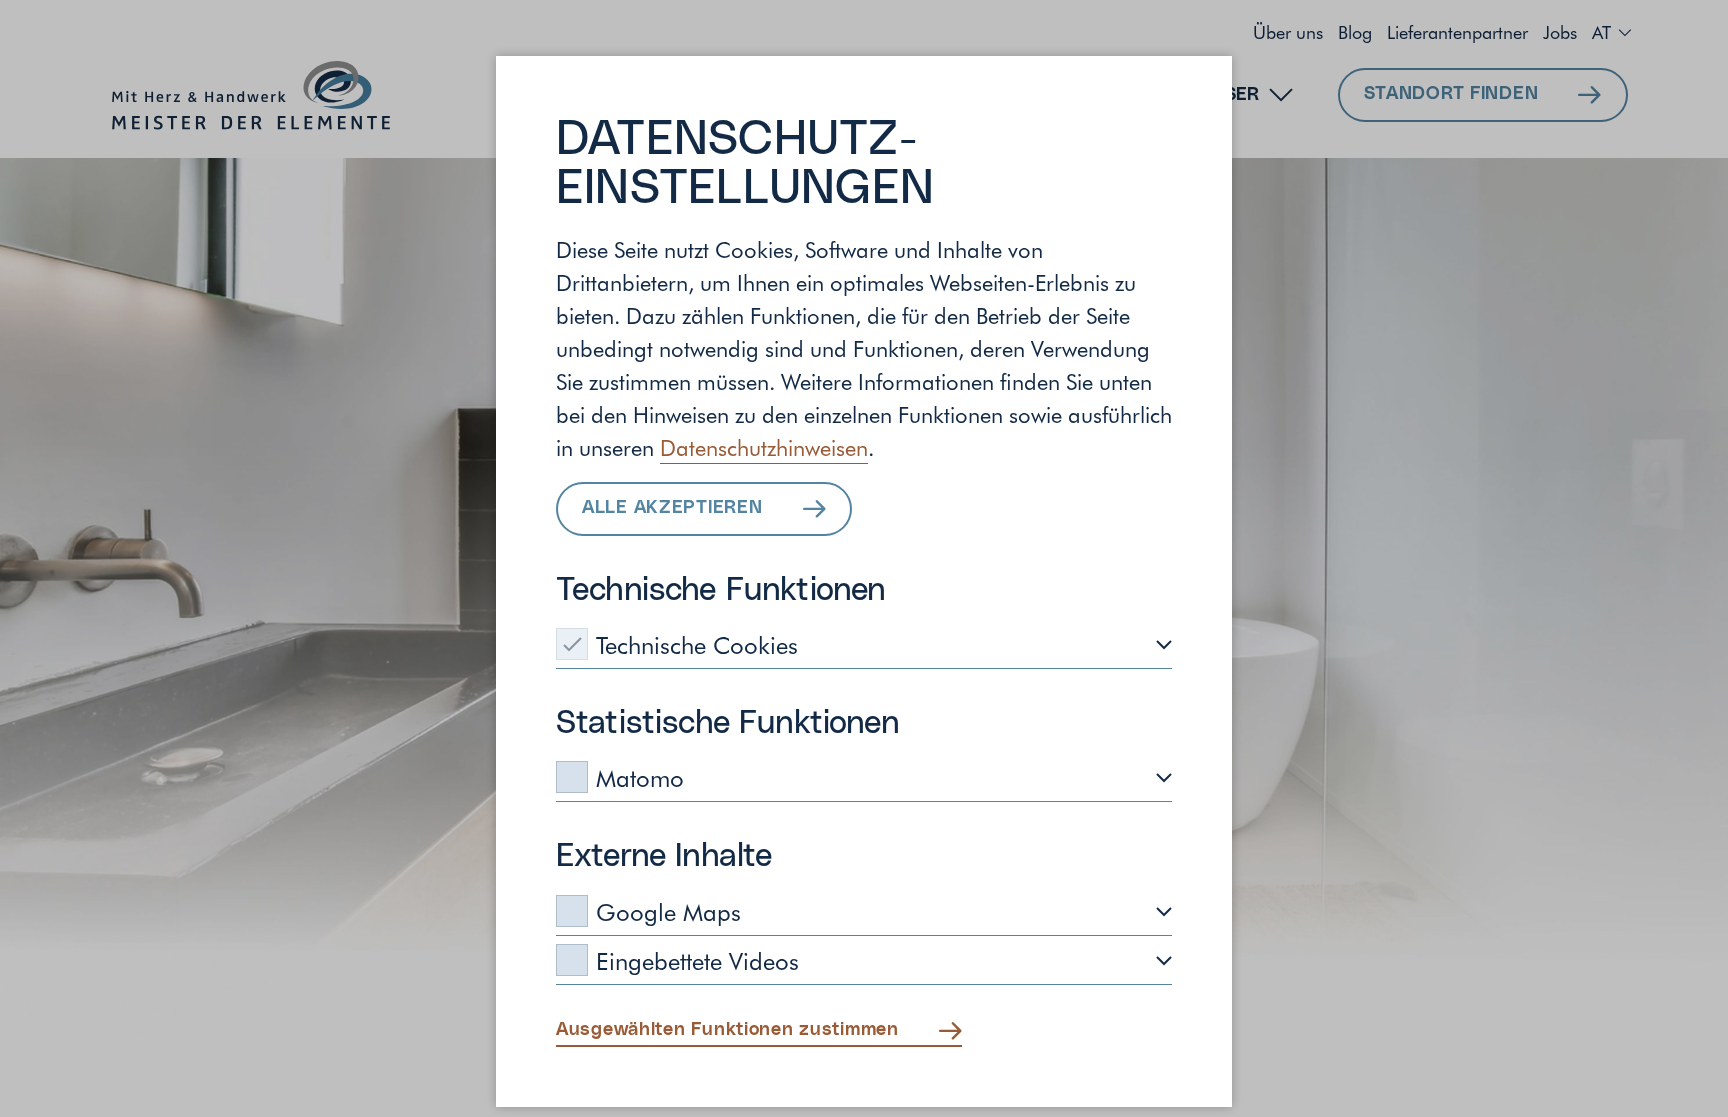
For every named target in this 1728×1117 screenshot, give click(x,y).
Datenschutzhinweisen (764, 447)
